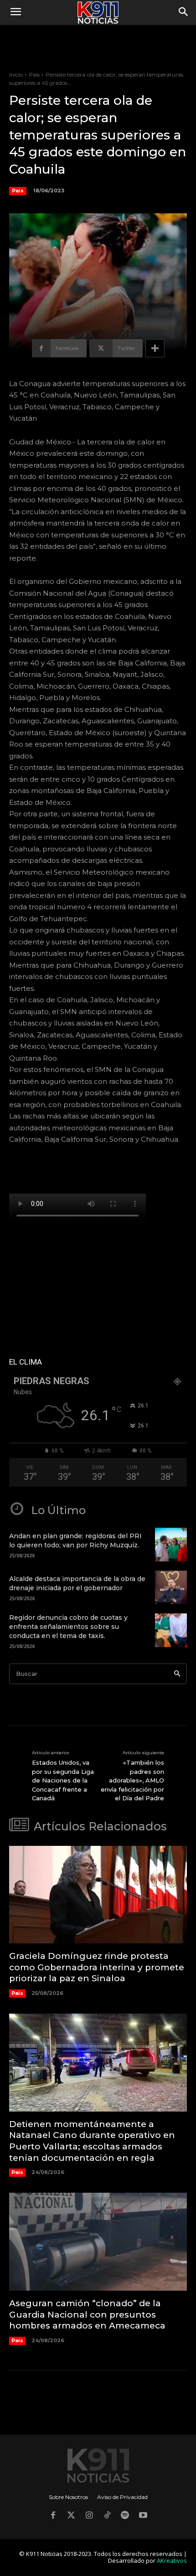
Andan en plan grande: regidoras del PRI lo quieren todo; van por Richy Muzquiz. (75, 1540)
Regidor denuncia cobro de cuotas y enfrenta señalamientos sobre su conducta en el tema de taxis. (68, 1626)
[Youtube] (143, 2516)
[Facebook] (53, 2516)
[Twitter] (71, 2516)
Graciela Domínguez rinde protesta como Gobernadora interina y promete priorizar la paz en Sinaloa (97, 1967)
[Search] (177, 1674)
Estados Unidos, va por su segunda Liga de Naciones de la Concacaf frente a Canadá (63, 1780)
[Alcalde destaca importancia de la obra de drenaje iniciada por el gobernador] (171, 1587)
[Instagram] (89, 2516)
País (34, 75)
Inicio (16, 75)
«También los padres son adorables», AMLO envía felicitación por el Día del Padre (132, 1780)
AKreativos (172, 2561)
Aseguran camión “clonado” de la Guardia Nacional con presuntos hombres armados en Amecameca (87, 2314)
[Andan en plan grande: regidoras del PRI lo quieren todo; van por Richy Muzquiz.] (171, 1545)
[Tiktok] (107, 2516)
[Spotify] (125, 2516)
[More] (155, 348)
